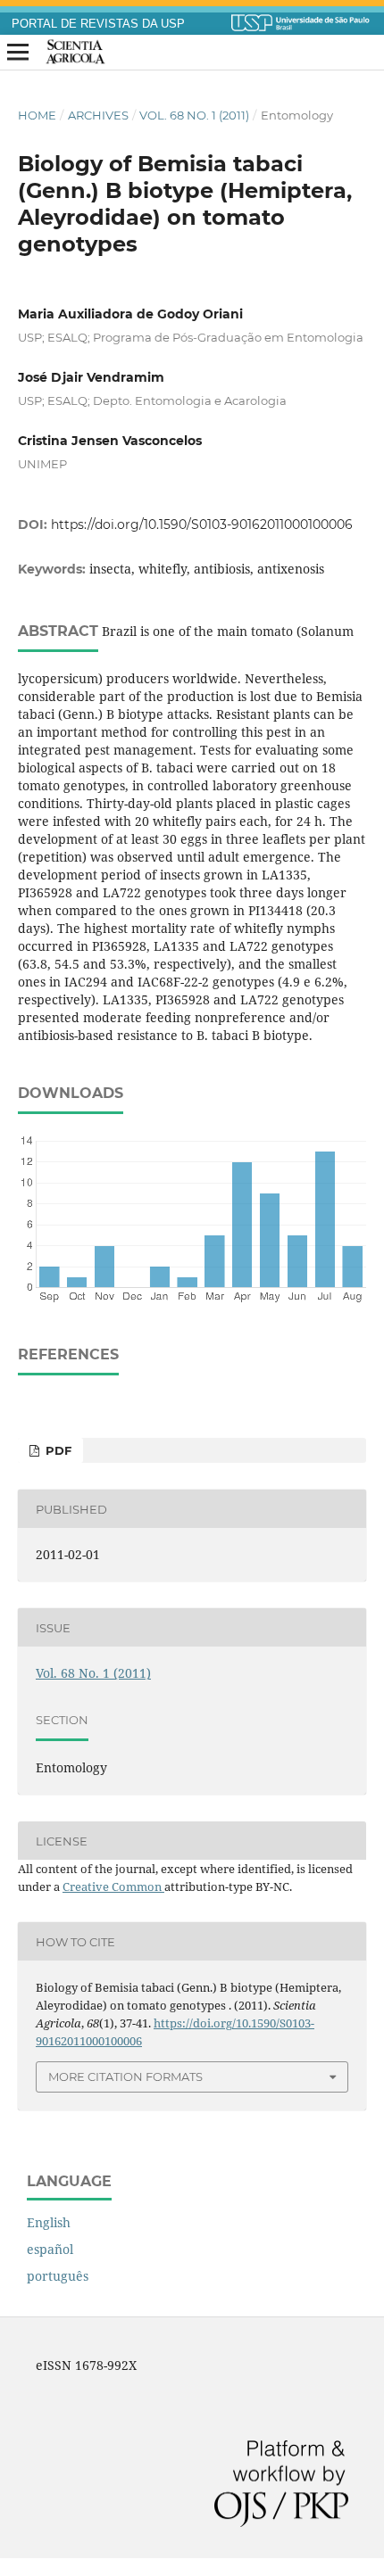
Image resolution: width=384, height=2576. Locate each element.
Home (37, 115)
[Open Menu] (18, 53)
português (58, 2276)
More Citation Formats (125, 2076)
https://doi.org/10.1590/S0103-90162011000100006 (202, 524)
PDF (57, 1450)
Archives (98, 115)
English (49, 2222)
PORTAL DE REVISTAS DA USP (98, 24)
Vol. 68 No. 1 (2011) (194, 115)
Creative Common (113, 1887)
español (50, 2249)
